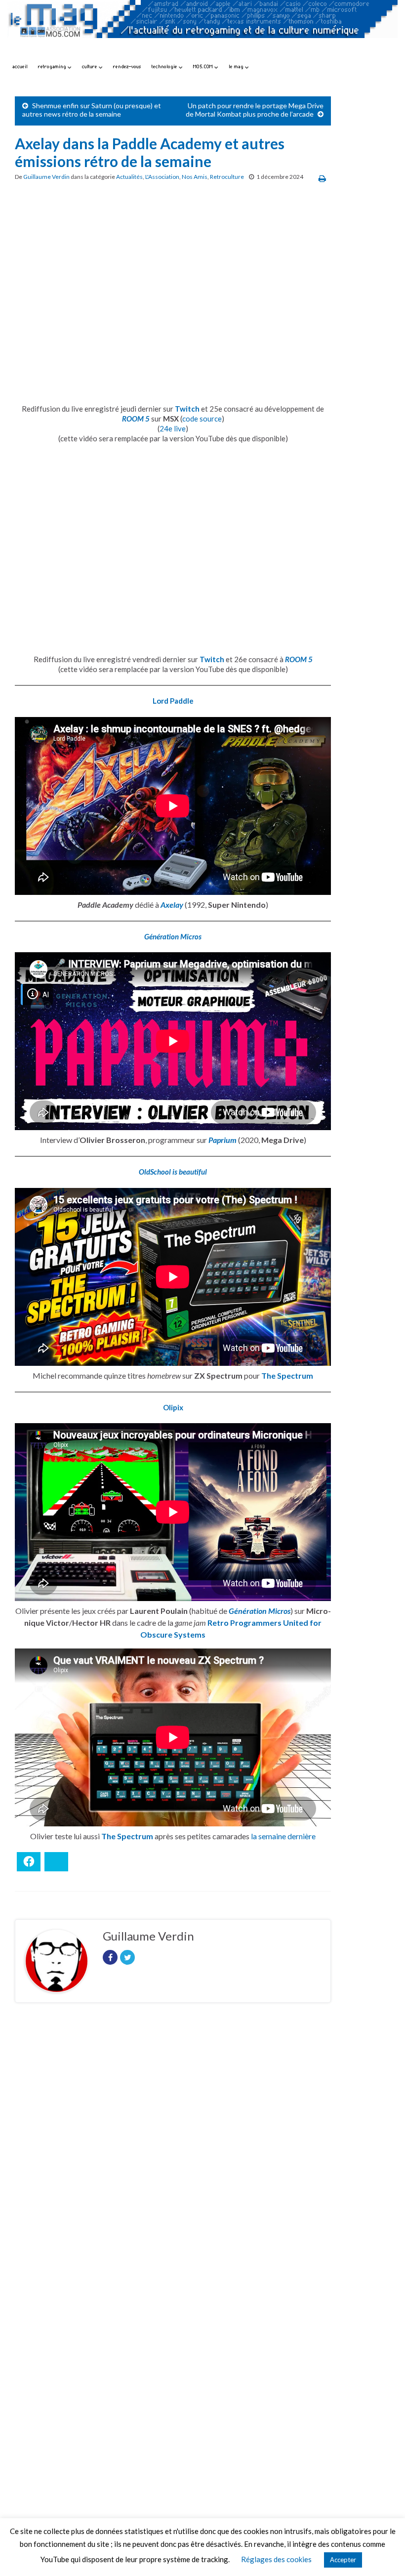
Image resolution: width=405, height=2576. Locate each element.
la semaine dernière (283, 1836)
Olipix (173, 1407)
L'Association (162, 177)
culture (90, 66)
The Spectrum (287, 1375)
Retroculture (227, 177)
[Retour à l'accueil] (202, 28)
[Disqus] (173, 2146)
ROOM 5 (136, 419)
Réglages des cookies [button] (276, 2559)
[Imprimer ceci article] (322, 178)
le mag (237, 66)
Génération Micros (173, 936)
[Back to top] (383, 2554)
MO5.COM (204, 66)
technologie (165, 66)
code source (202, 419)
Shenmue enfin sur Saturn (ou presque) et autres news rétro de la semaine (92, 110)
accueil (20, 66)
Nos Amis (195, 177)
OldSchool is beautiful (173, 1172)
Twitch (187, 409)
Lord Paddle (173, 701)
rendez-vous (127, 66)
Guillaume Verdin (46, 177)
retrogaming (53, 66)
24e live (173, 428)
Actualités (129, 177)
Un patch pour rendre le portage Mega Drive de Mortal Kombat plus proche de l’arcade (255, 110)
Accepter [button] (343, 2560)
